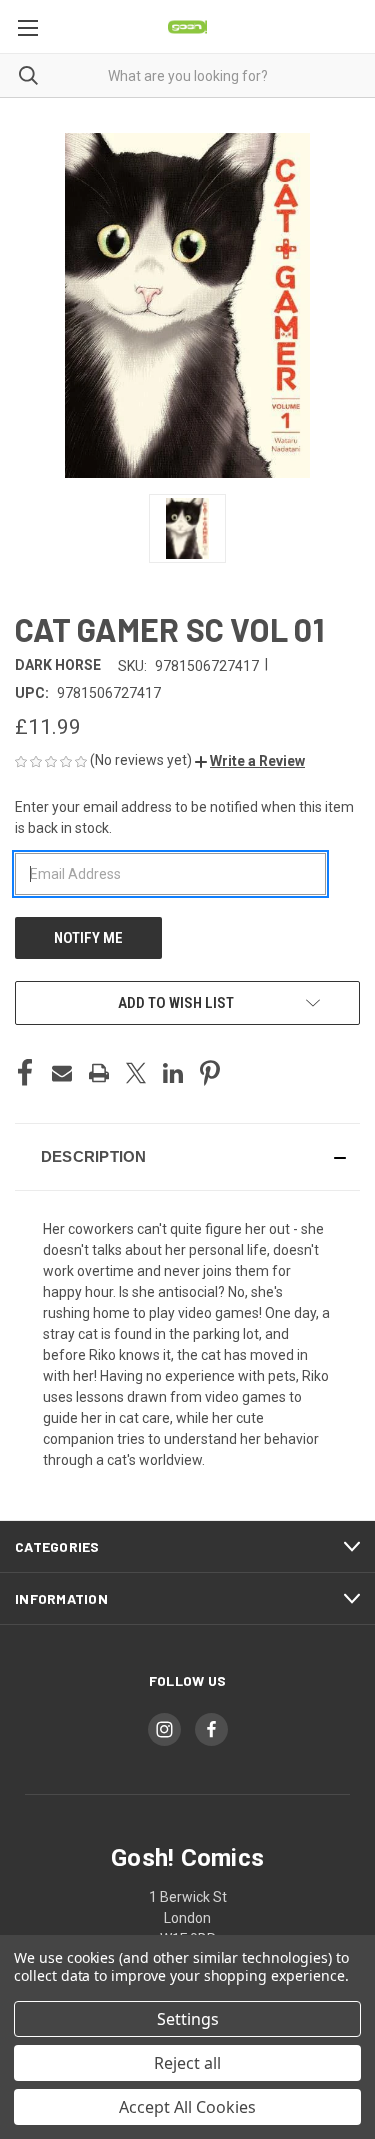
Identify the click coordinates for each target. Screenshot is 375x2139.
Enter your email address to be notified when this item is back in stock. (184, 817)
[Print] (99, 1073)
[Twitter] (136, 1073)
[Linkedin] (173, 1073)
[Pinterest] (210, 1073)
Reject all (187, 2063)
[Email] (62, 1073)
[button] (250, 761)
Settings (188, 2019)
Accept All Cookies (187, 2107)
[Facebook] (25, 1073)
